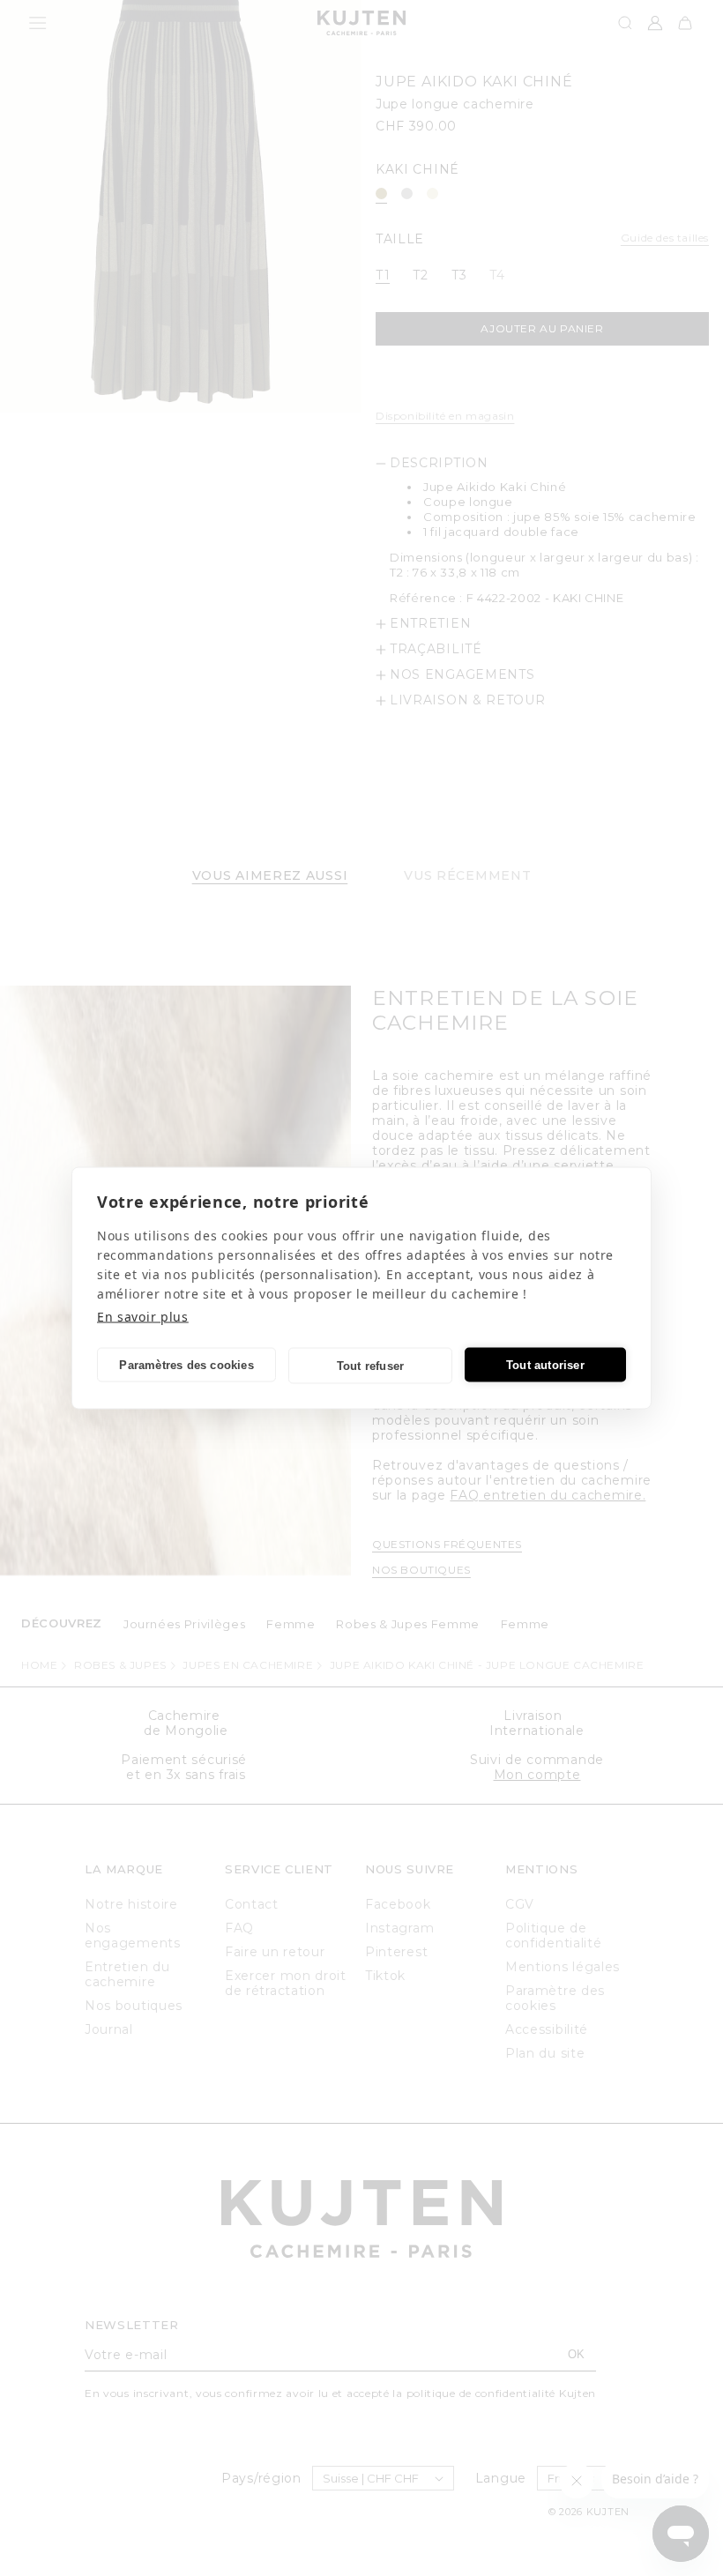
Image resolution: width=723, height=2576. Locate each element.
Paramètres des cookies (186, 1364)
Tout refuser (370, 1365)
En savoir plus (143, 1317)
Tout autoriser (545, 1364)
